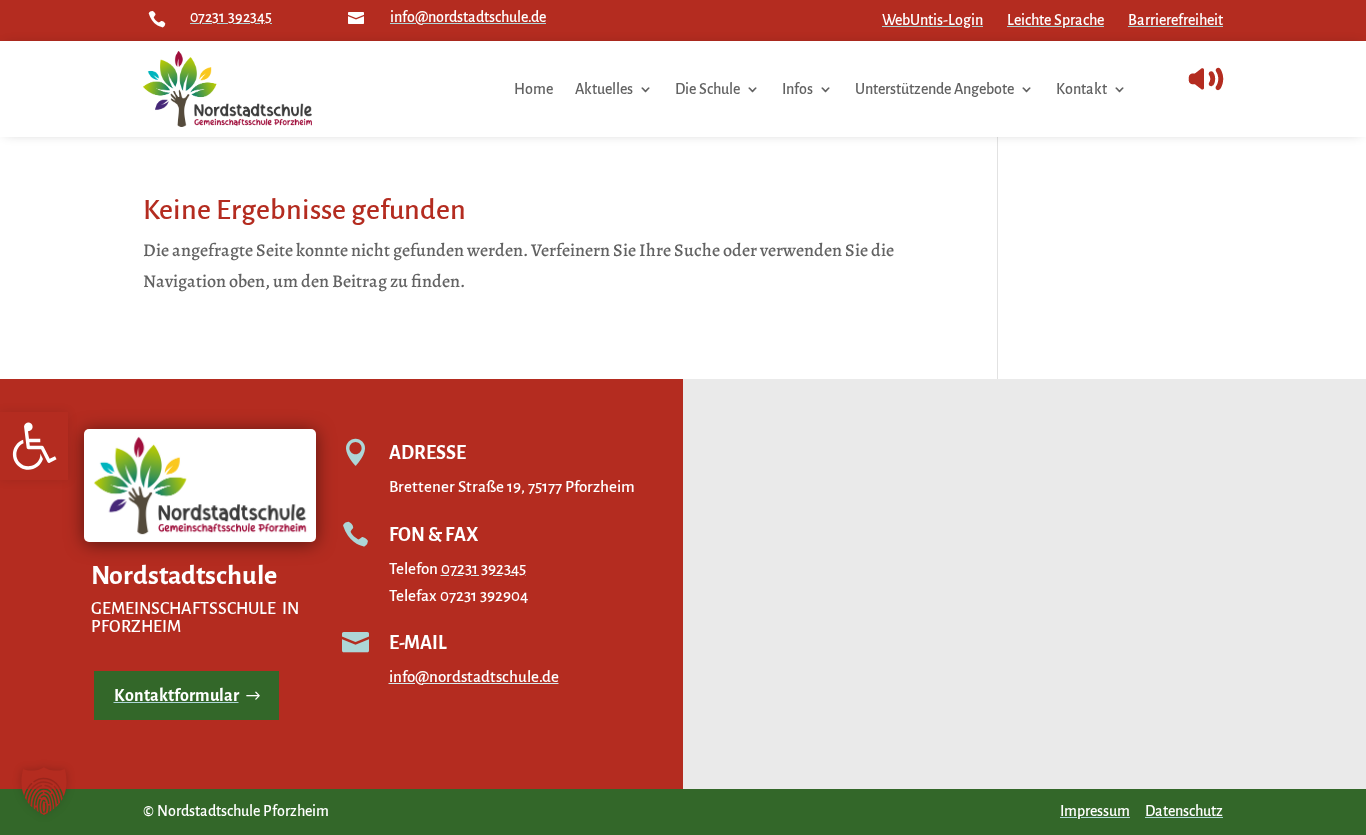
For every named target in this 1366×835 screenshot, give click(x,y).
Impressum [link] (1095, 811)
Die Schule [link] (707, 89)
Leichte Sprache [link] (1055, 20)
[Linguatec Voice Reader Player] (1250, 79)
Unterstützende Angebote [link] (934, 89)
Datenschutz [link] (1184, 811)
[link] (34, 446)
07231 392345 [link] (231, 17)
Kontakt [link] (1081, 89)
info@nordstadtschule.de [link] (468, 17)
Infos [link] (797, 89)
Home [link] (533, 89)
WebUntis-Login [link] (932, 20)
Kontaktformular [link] (176, 696)
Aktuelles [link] (604, 89)
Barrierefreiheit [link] (1175, 20)
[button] (44, 791)
